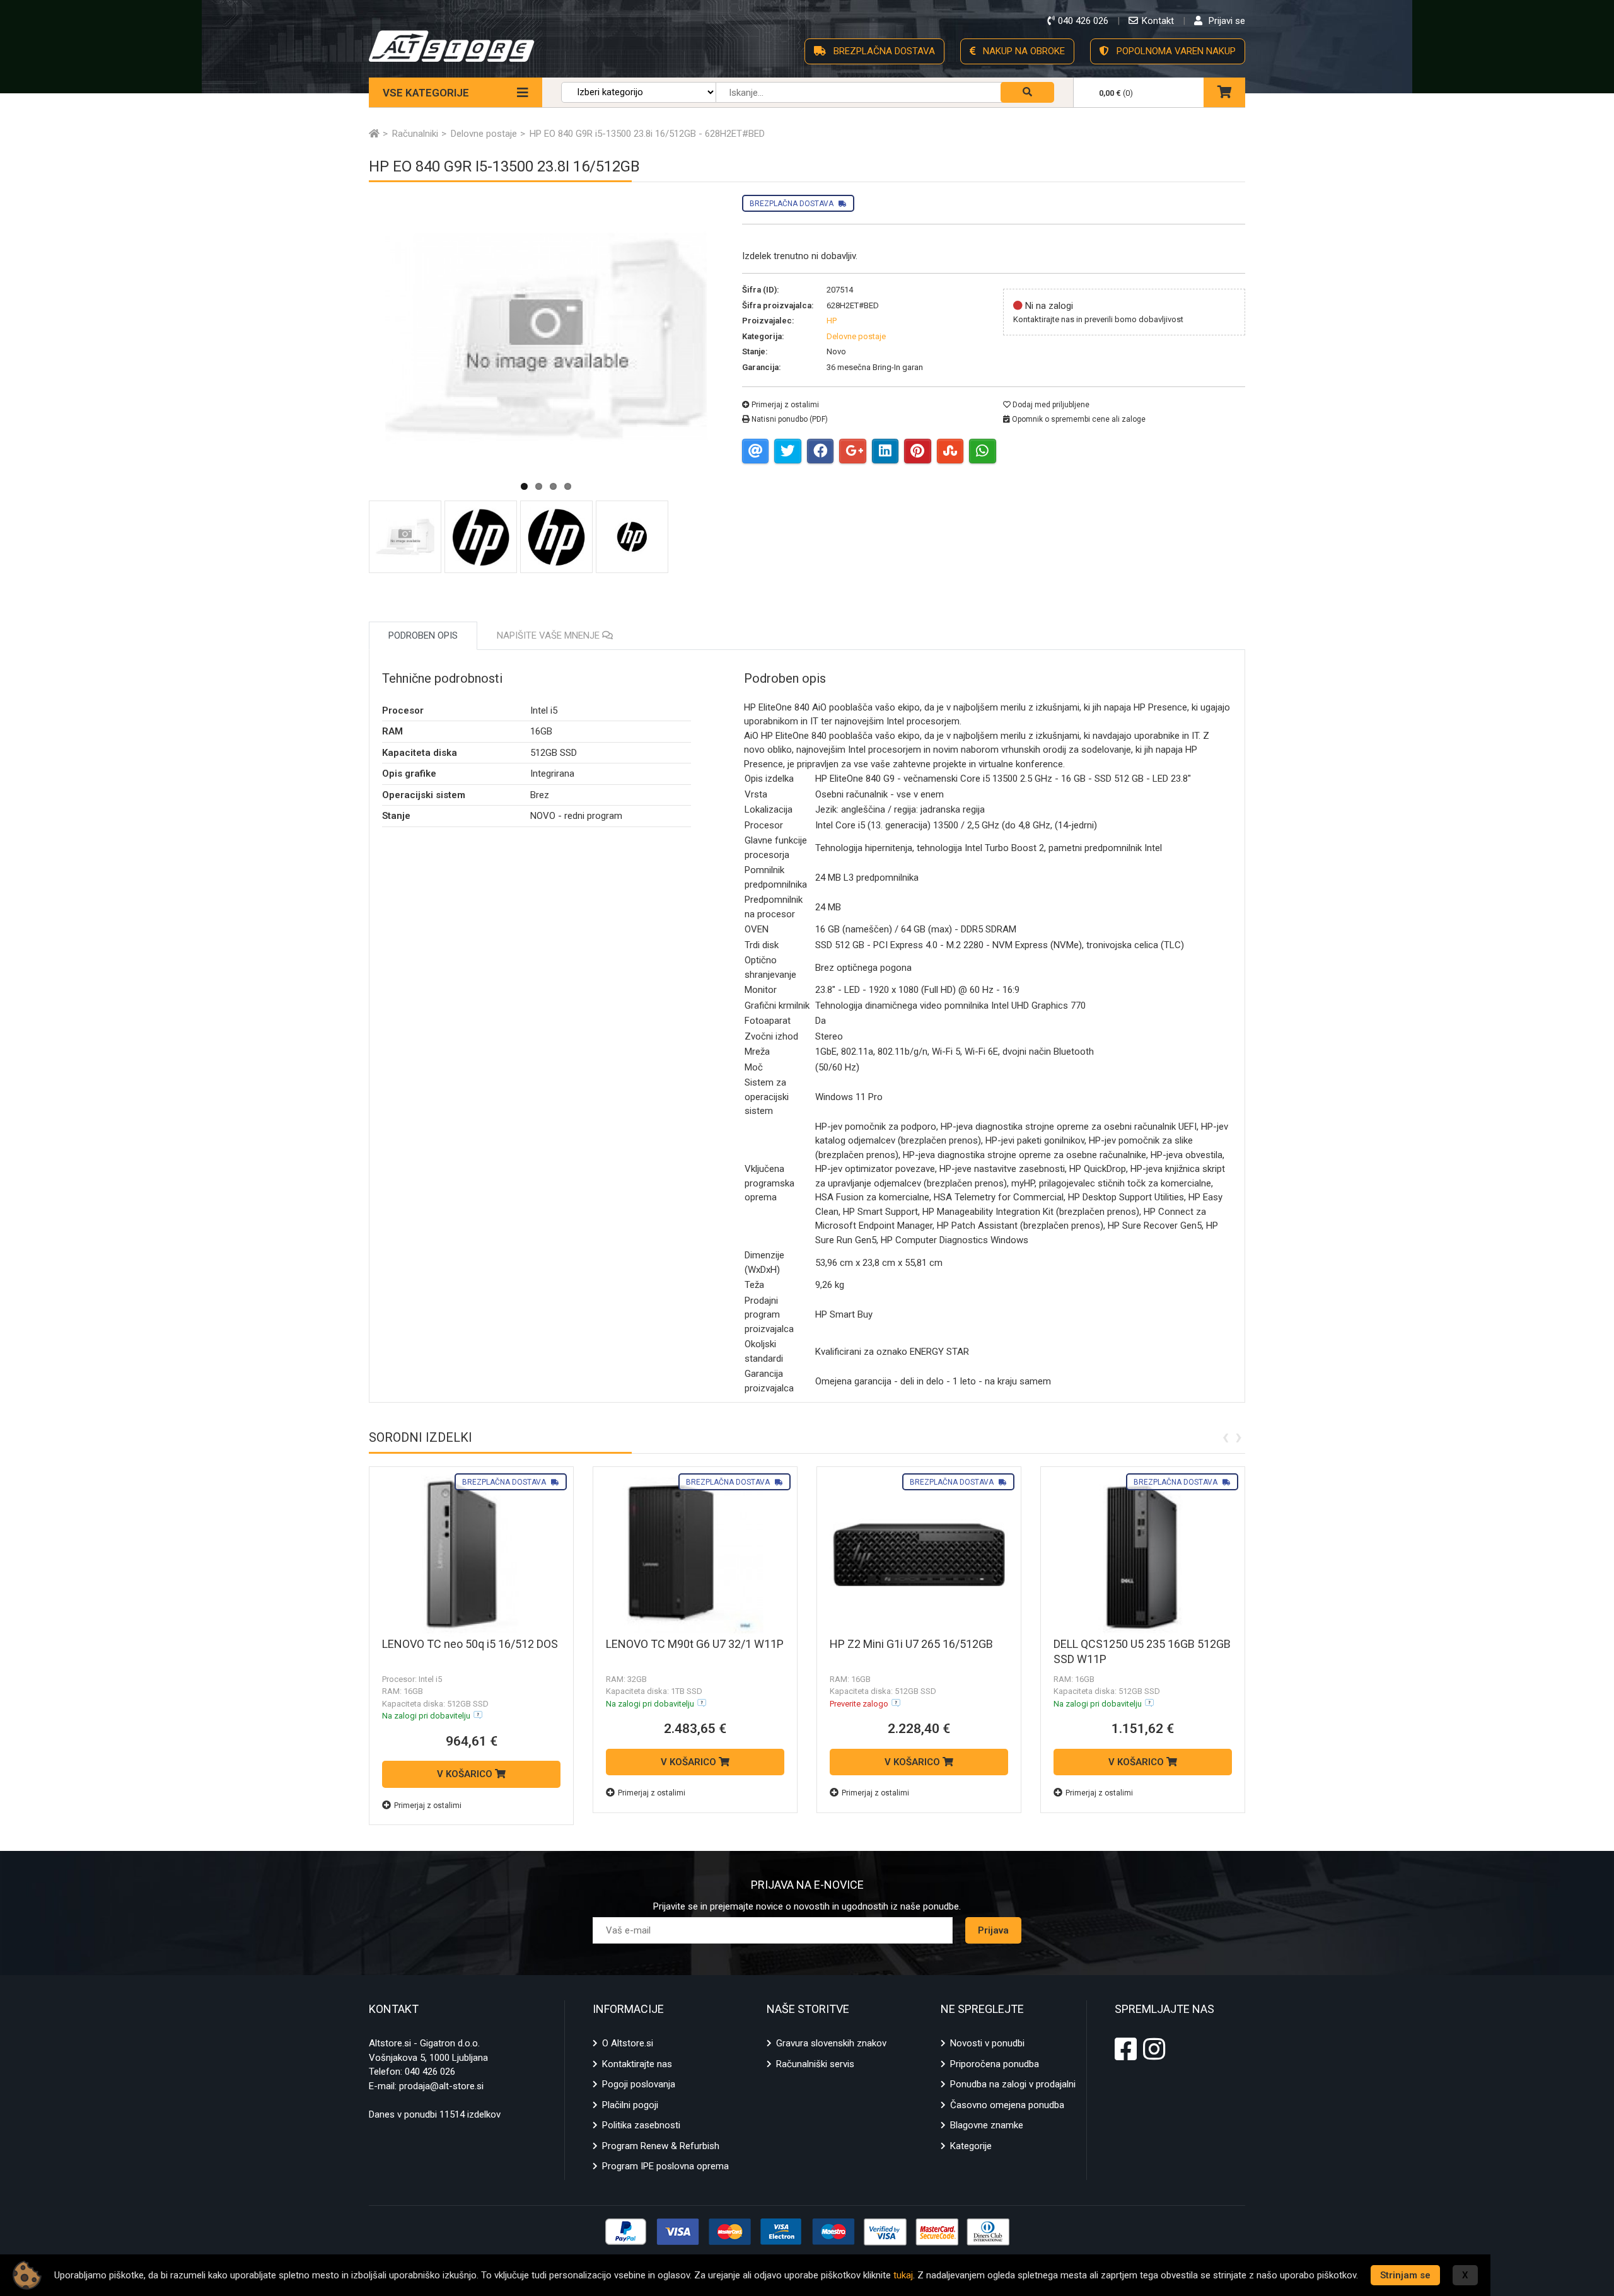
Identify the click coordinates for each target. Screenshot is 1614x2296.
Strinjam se (1405, 2275)
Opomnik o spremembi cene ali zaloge (1078, 419)
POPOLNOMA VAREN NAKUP (1175, 51)
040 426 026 (430, 2072)
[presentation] (1225, 1436)
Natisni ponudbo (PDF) (789, 419)
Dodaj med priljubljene (1050, 405)
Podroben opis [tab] (423, 635)
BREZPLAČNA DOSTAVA (883, 51)
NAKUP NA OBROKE (1023, 51)
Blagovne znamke (987, 2125)
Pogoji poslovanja (639, 2084)
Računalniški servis (815, 2064)
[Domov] (374, 134)
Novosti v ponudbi (987, 2043)
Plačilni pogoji (630, 2105)
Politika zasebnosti (641, 2125)
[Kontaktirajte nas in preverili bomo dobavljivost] (896, 1703)
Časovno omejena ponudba (1007, 2105)
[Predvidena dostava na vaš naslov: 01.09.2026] (478, 1715)
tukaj (903, 2275)
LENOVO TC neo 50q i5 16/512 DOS (470, 1644)
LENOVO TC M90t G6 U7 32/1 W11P (695, 1644)
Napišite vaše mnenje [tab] (549, 635)
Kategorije (971, 2146)
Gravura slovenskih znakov (831, 2043)
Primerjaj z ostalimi (784, 405)
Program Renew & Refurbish (661, 2146)
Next (752, 392)
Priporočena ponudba (995, 2064)
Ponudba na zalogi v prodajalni (1013, 2084)
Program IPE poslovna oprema (665, 2166)
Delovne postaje (856, 336)
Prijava (993, 1930)
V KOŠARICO (466, 1774)
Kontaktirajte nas (637, 2064)
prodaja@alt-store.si (441, 2086)
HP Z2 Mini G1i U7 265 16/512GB (911, 1644)
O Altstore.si (628, 2043)
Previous (340, 392)
